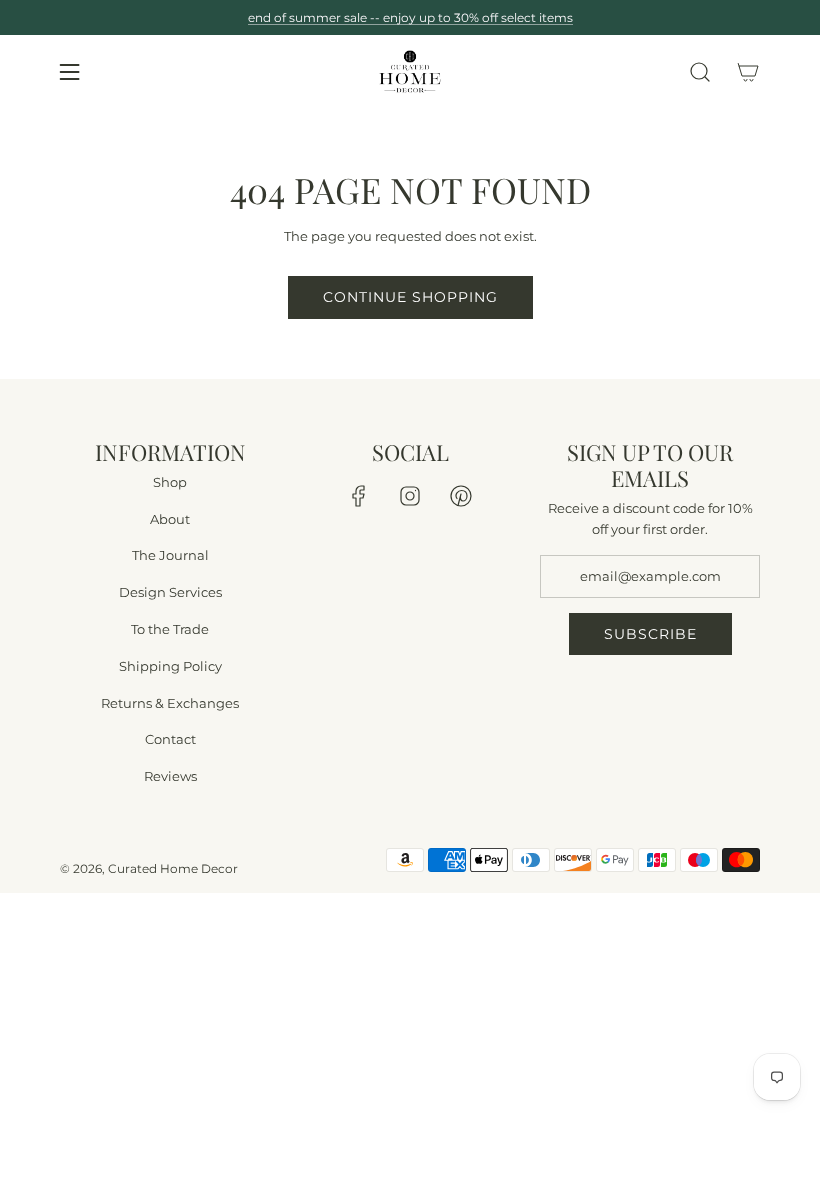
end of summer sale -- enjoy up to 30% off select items (410, 17)
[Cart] (748, 72)
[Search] (700, 72)
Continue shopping (410, 297)
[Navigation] (69, 72)
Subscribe (650, 634)
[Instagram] (410, 496)
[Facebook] (359, 496)
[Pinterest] (461, 496)
